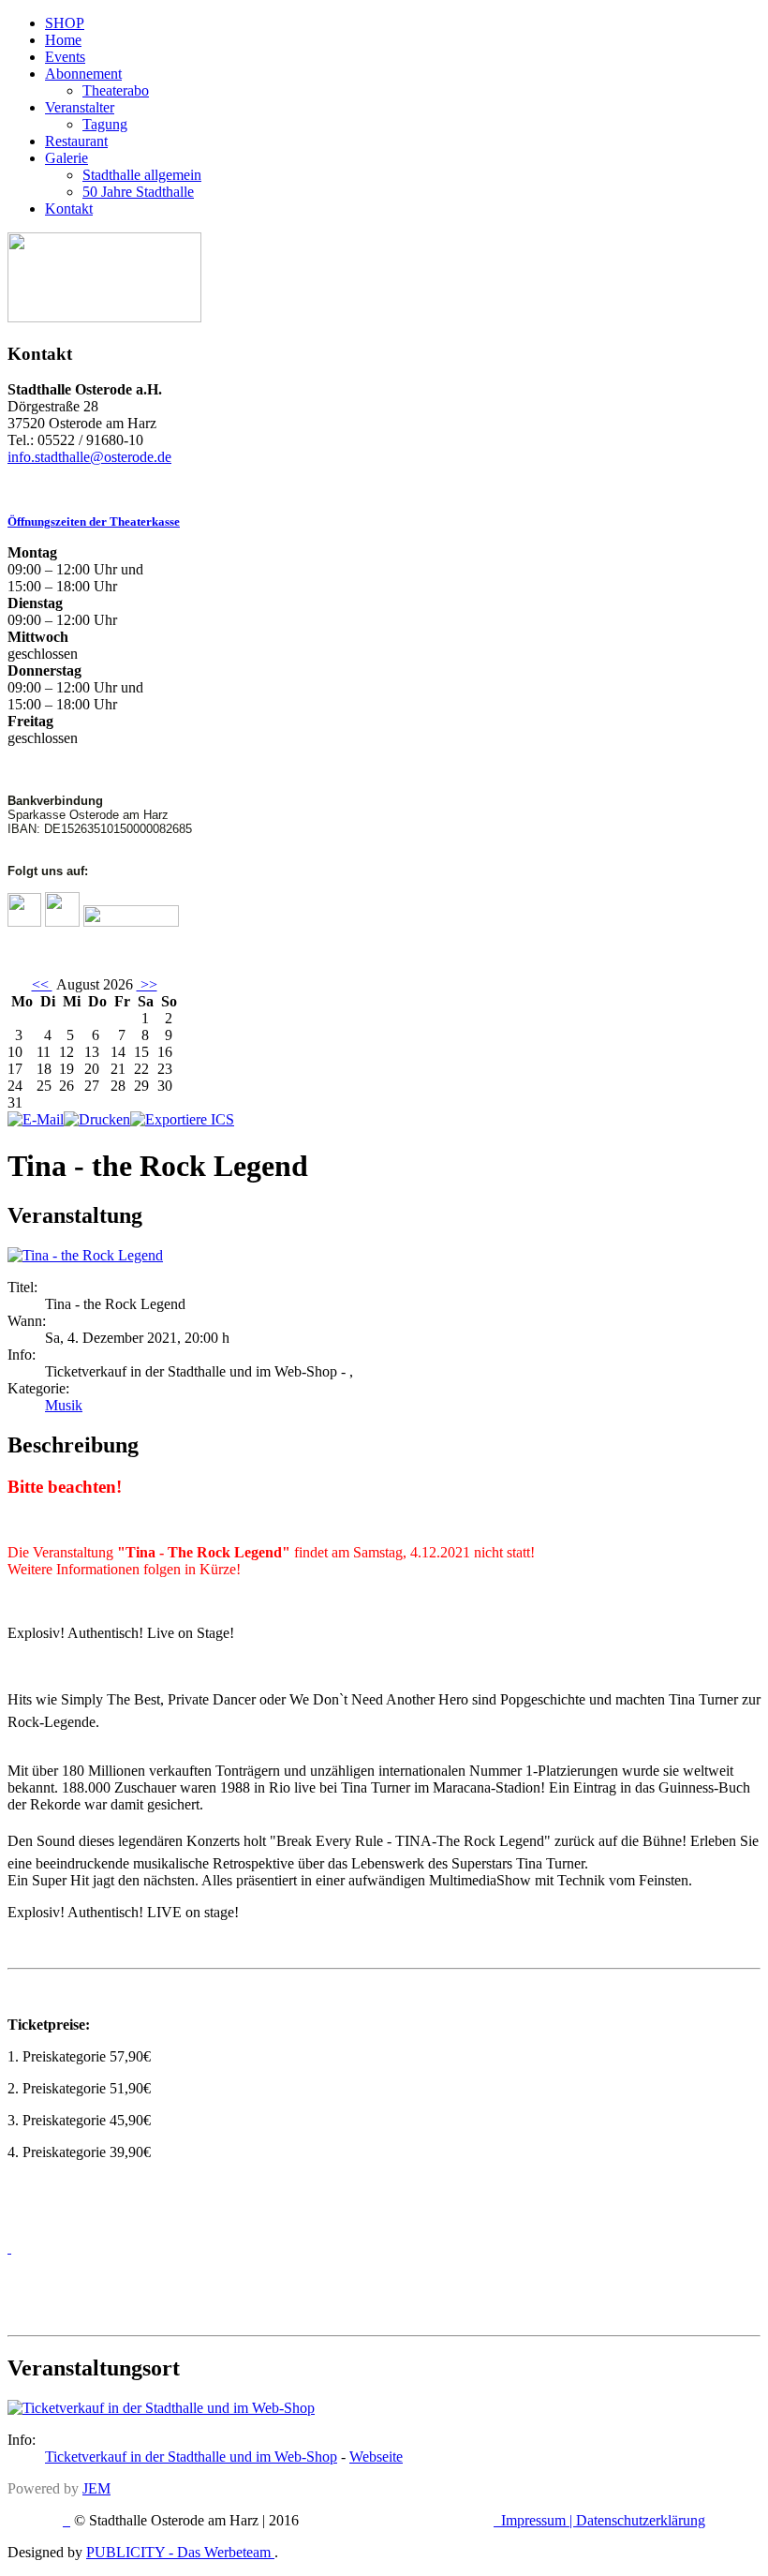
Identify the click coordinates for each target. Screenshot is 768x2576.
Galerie (66, 158)
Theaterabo (116, 90)
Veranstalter (80, 107)
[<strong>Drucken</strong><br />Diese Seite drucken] (97, 1119)
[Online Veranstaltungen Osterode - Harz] (104, 317)
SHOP (65, 23)
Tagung (105, 124)
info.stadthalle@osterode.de (89, 457)
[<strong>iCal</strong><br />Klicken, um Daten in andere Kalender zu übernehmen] (182, 1119)
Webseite (376, 2457)
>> (147, 984)
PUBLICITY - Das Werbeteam (180, 2552)
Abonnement (83, 74)
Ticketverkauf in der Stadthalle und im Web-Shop (191, 2457)
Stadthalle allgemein (142, 175)
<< (42, 984)
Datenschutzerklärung (641, 2520)
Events (65, 57)
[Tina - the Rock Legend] (85, 1255)
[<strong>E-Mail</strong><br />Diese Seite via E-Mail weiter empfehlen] (36, 1119)
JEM (96, 2488)
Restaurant (76, 141)
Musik (64, 1405)
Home (63, 40)
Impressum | (539, 2520)
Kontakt (69, 208)
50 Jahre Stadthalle (138, 192)
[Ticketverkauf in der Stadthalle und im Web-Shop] (161, 2408)
